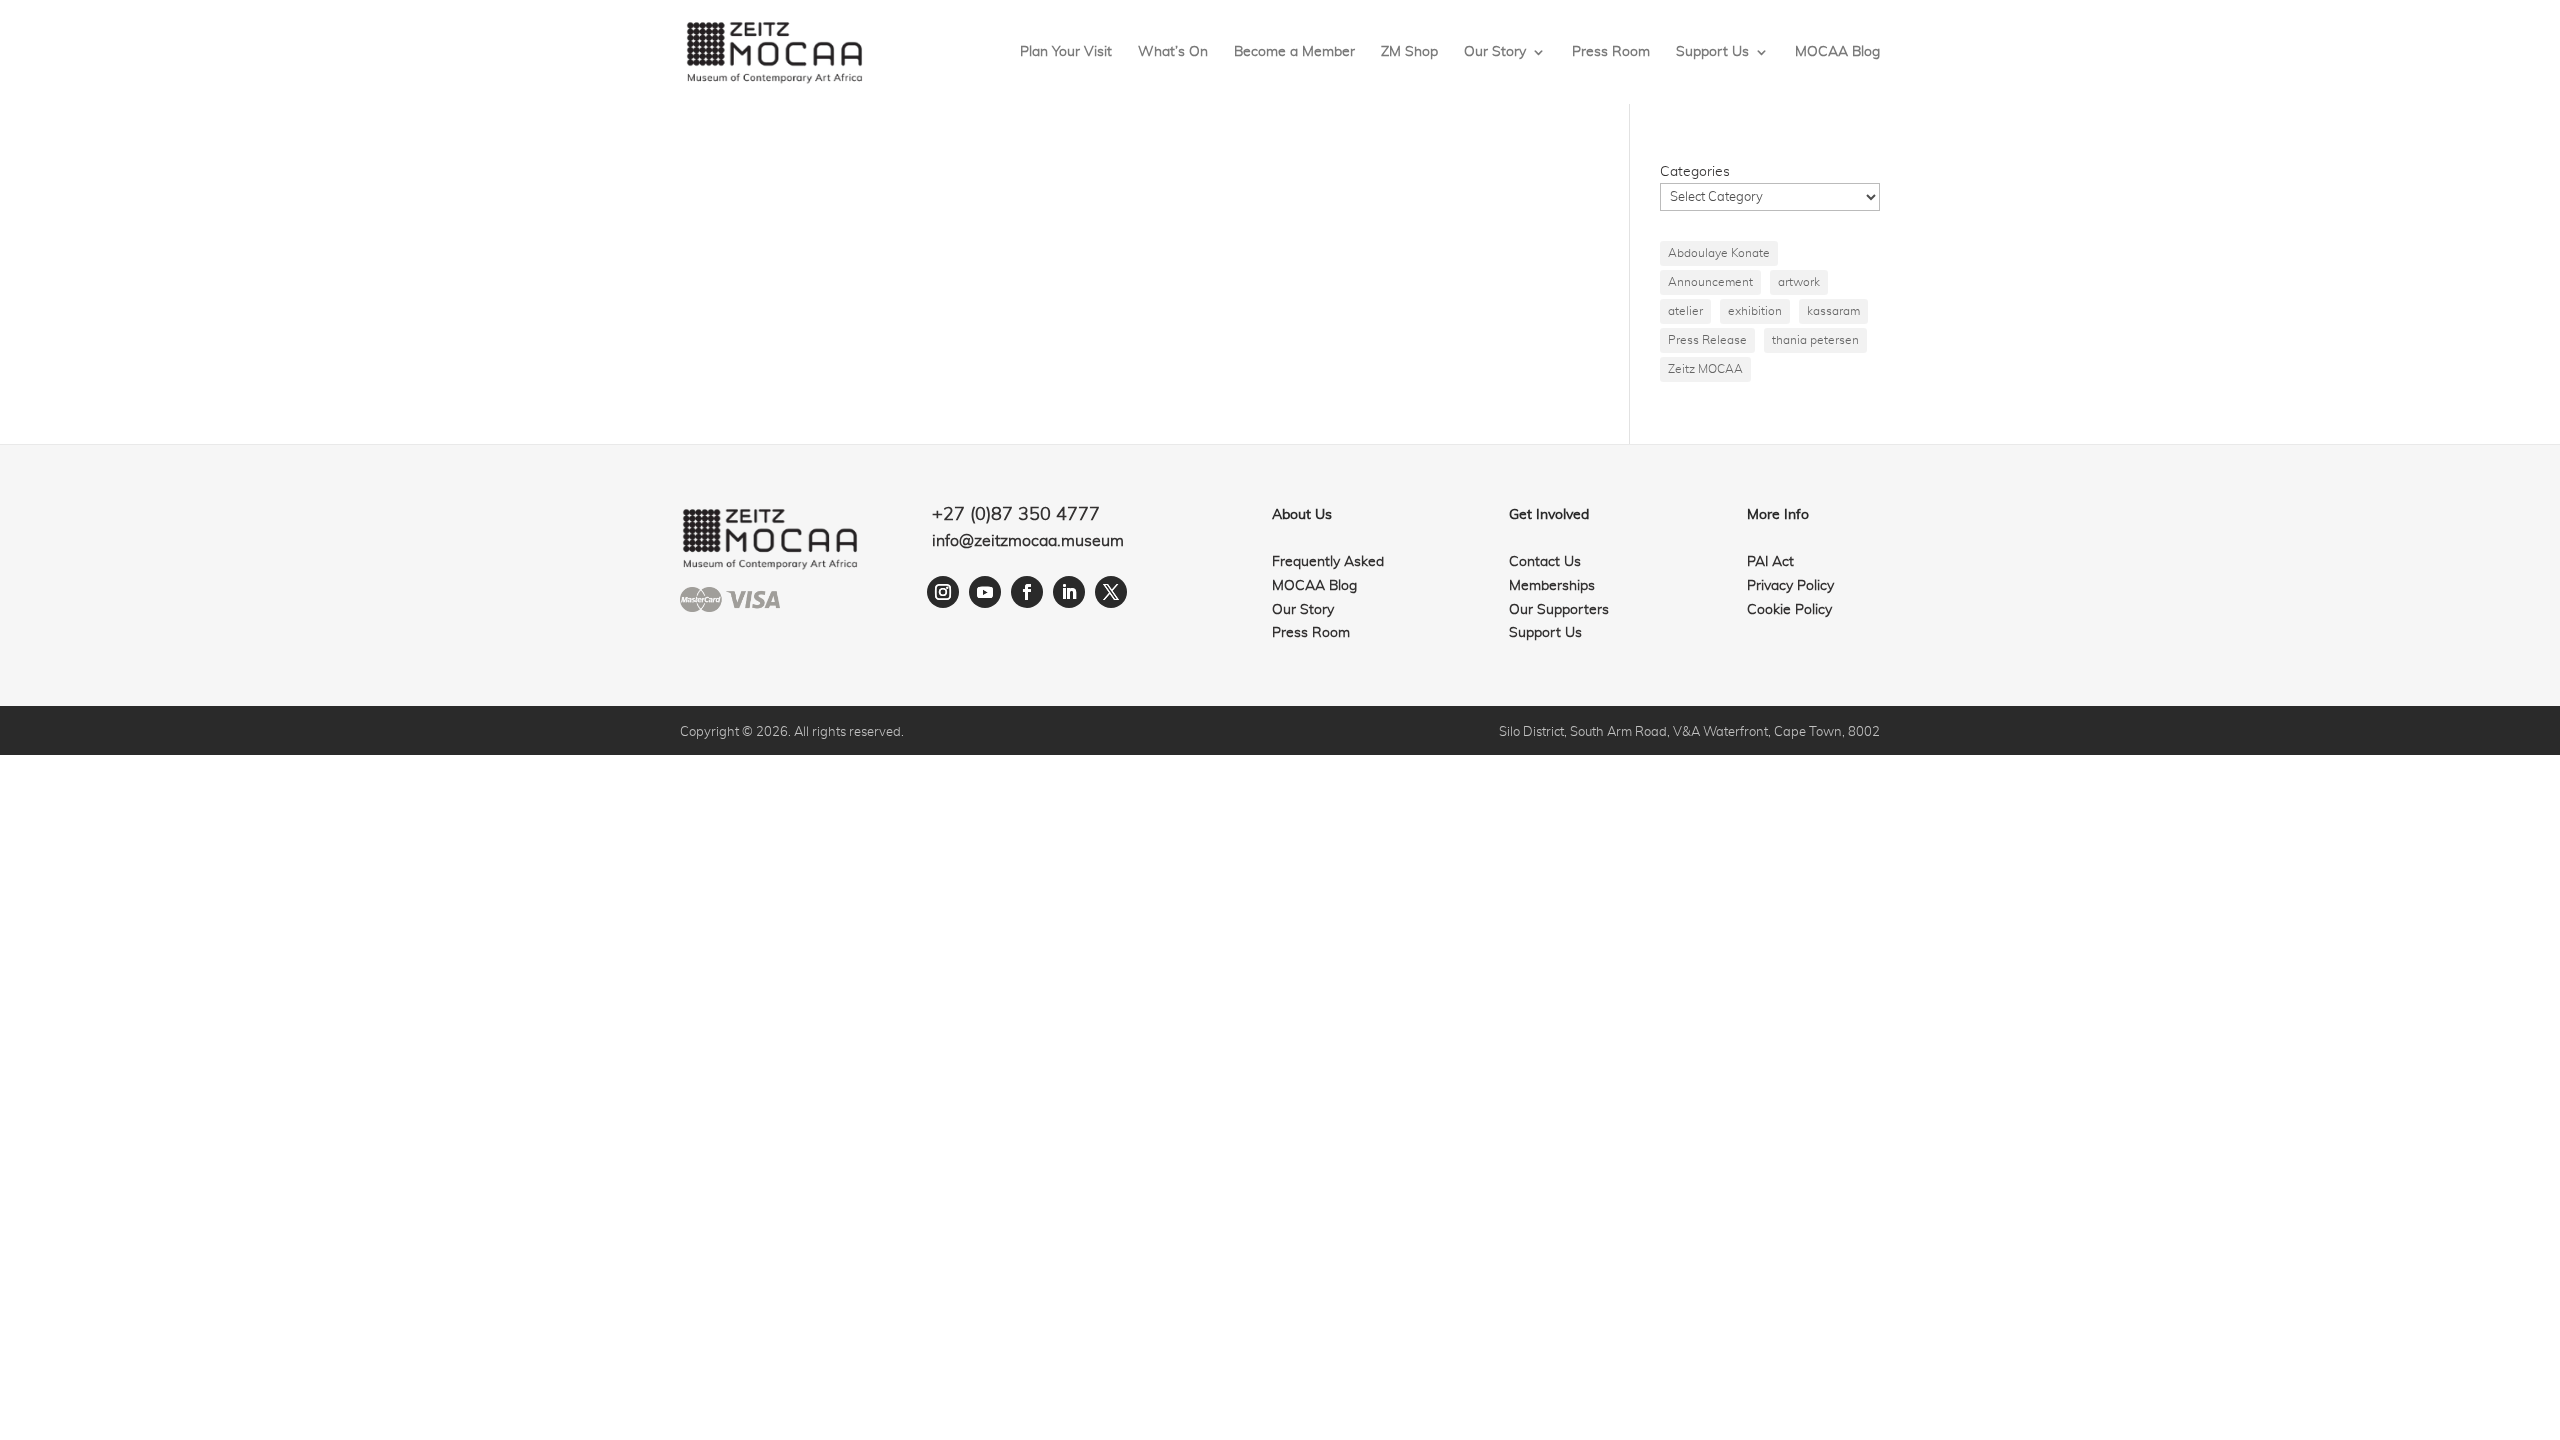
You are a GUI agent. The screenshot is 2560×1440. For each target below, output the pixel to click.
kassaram (1833, 311)
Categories (1695, 172)
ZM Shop (1409, 52)
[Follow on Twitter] (1111, 592)
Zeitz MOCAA (1705, 369)
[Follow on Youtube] (985, 592)
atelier (1685, 311)
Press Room (1611, 52)
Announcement (1710, 282)
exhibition (1755, 311)
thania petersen (1815, 340)
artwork (1799, 282)
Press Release (1707, 340)
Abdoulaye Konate (1719, 253)
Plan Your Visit (1066, 52)
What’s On (1173, 52)
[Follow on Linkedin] (1069, 592)
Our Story (1495, 52)
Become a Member (1294, 52)
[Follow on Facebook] (1027, 592)
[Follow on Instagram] (943, 592)
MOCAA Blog (1837, 52)
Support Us (1712, 52)
